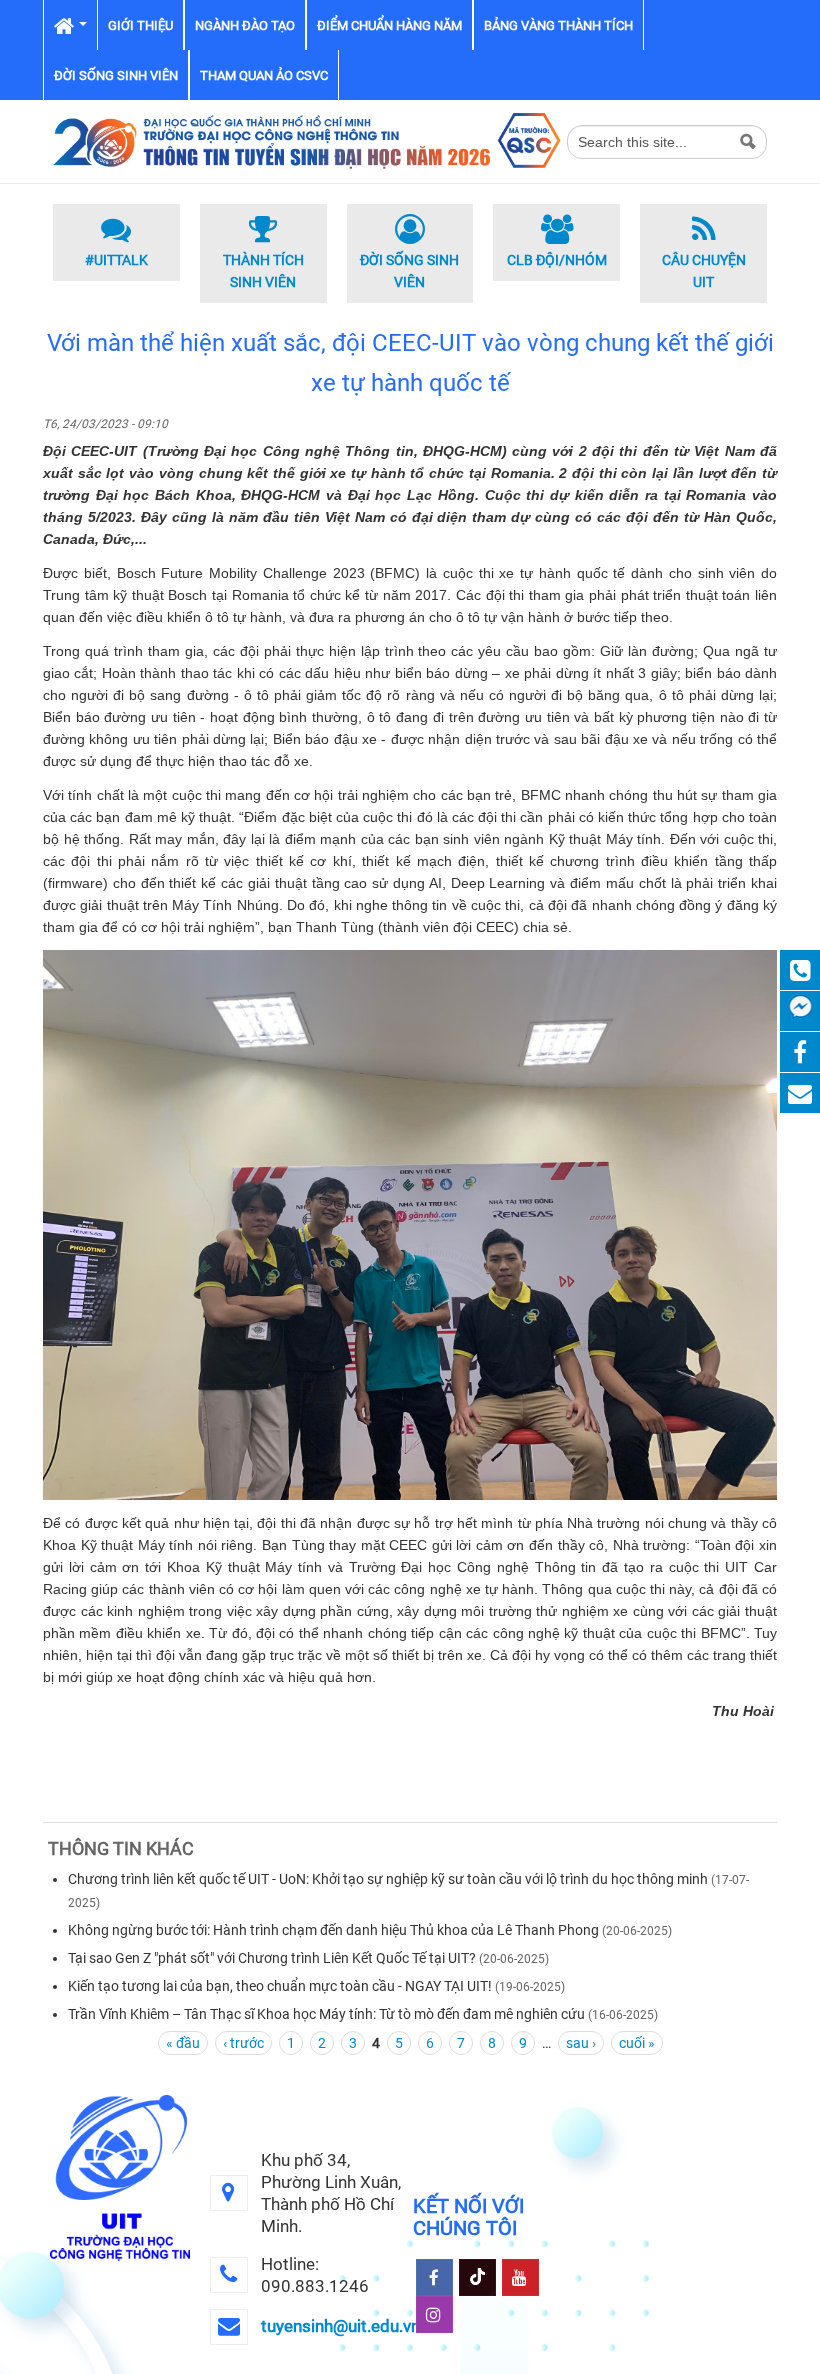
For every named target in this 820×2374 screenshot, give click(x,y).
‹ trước (243, 2043)
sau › (581, 2043)
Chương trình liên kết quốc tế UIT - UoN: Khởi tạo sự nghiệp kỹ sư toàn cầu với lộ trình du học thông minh (388, 1879)
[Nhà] (305, 140)
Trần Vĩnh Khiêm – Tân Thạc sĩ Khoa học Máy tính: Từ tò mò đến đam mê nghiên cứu (328, 2014)
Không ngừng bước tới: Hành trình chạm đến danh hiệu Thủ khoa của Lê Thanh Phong (333, 1930)
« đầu (183, 2043)
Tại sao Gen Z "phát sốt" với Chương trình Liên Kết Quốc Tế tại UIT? (272, 1958)
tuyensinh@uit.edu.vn (340, 2326)
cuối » (637, 2043)
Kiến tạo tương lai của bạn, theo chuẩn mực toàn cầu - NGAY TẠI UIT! (280, 1986)
